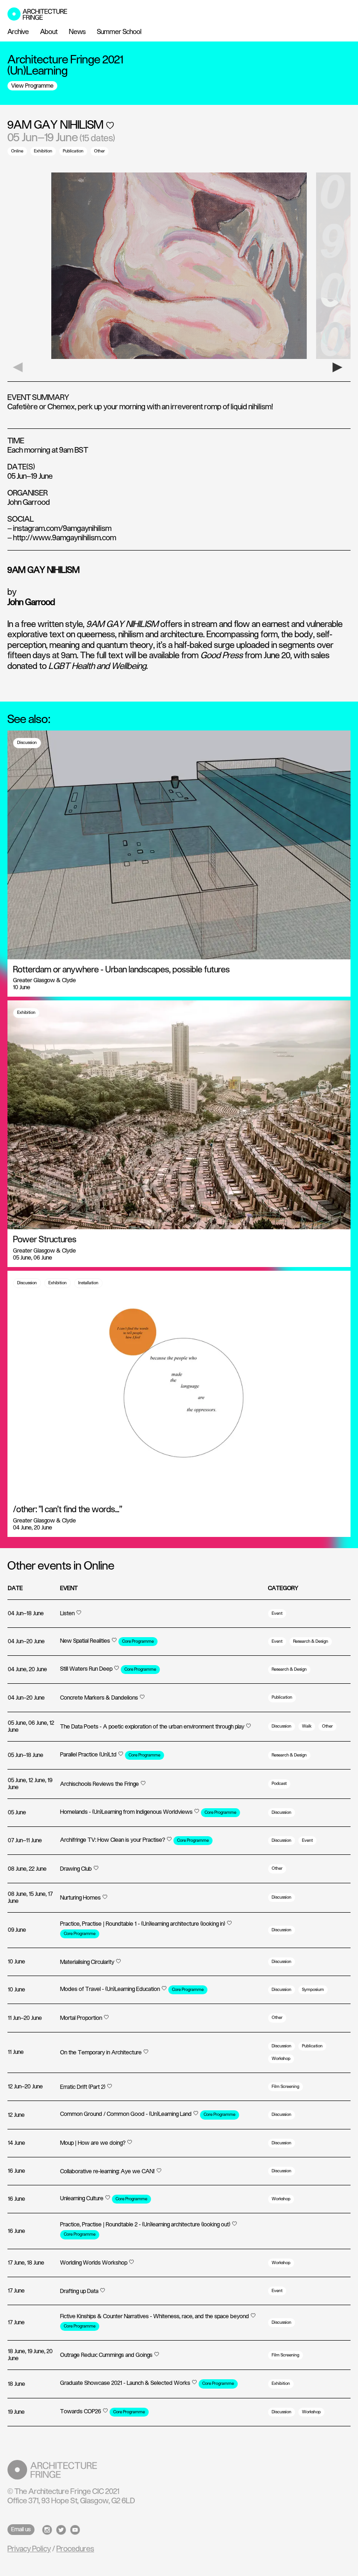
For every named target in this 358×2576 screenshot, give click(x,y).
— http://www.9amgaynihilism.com (62, 538)
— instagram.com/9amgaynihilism (59, 529)
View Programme (32, 86)
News (77, 32)
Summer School (119, 32)
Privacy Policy (29, 2549)
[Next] (341, 367)
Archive (18, 32)
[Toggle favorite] (110, 125)
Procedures (75, 2549)
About (49, 32)
